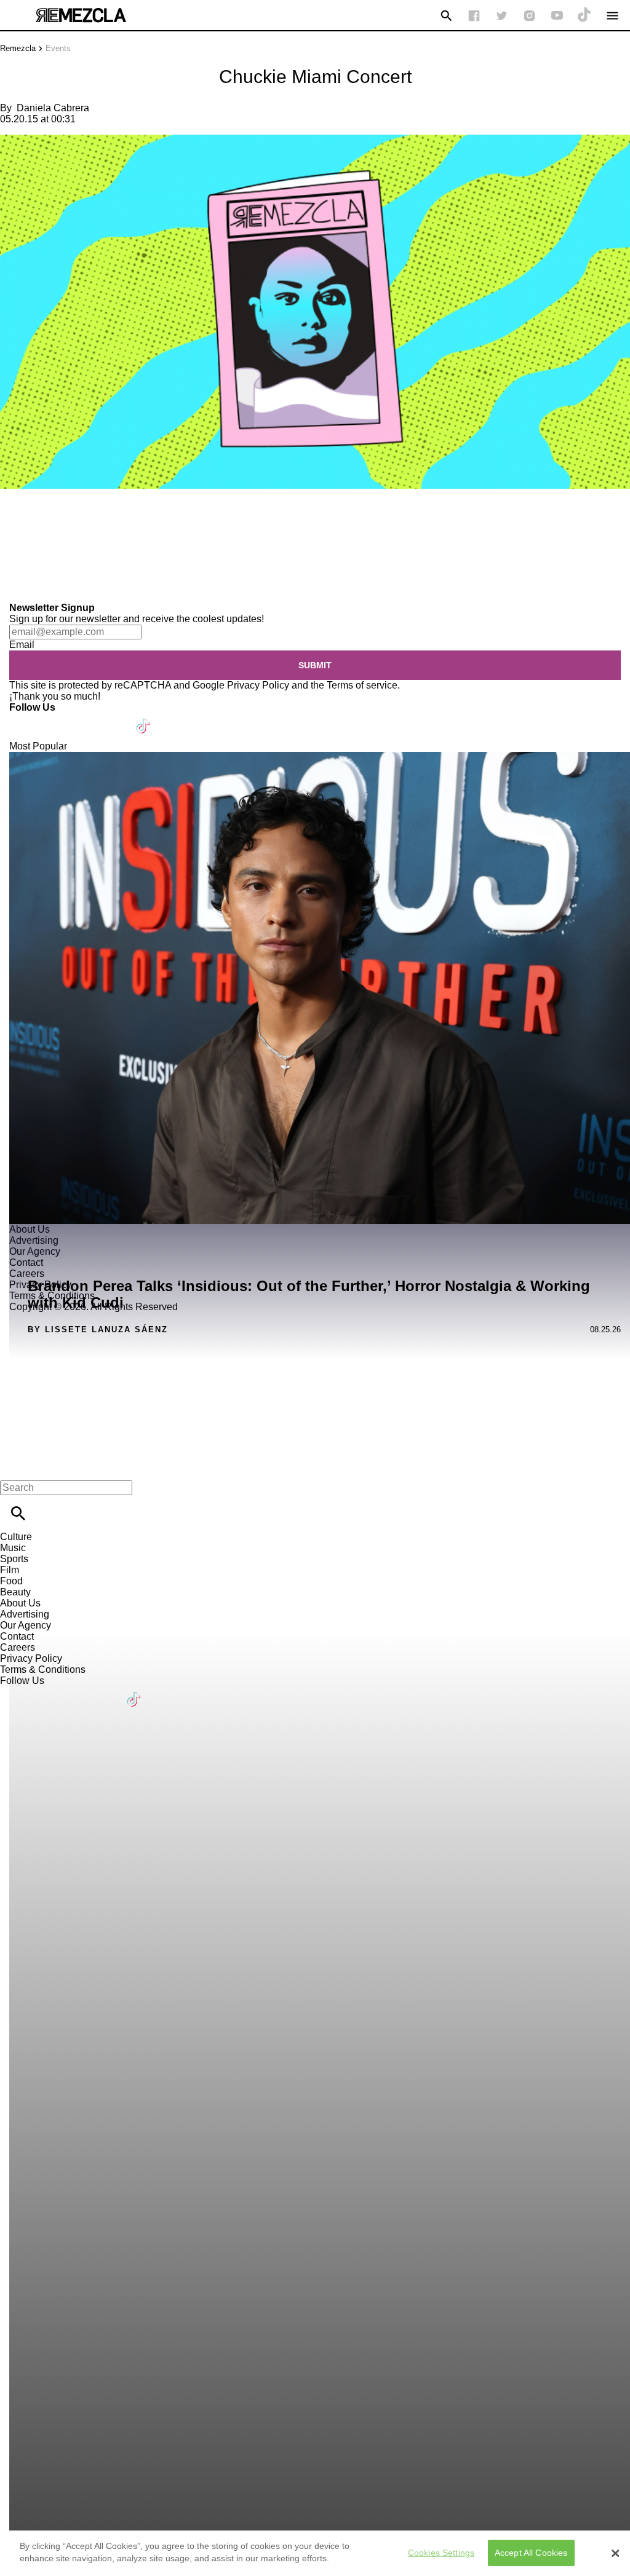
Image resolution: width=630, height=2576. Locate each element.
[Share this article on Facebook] (45, 525)
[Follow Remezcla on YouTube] (557, 16)
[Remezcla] (81, 15)
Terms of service (362, 685)
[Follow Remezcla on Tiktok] (144, 718)
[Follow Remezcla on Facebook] (474, 16)
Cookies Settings (441, 2553)
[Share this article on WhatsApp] (15, 525)
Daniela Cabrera (53, 108)
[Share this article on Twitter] (75, 525)
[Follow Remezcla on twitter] (502, 16)
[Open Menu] (612, 16)
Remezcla (18, 48)
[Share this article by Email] (104, 525)
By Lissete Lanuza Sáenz (98, 1329)
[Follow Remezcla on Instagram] (529, 16)
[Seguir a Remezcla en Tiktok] (585, 16)
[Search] (446, 16)
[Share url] (14, 589)
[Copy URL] (29, 561)
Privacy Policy (258, 685)
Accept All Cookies (531, 2553)
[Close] (615, 2553)
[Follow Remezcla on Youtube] (115, 718)
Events (58, 48)
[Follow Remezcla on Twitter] (54, 718)
